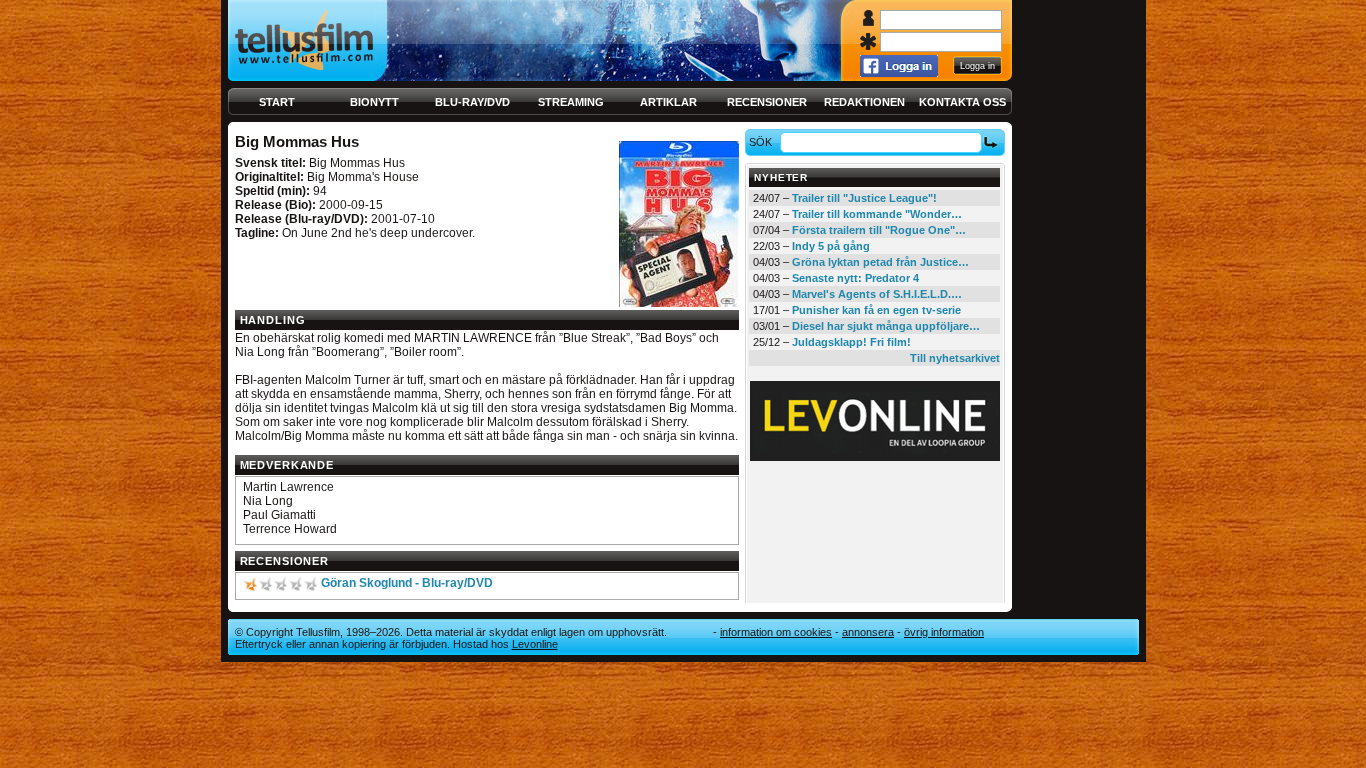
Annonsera (868, 632)
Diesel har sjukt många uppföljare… (886, 326)
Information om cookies (776, 632)
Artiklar (668, 102)
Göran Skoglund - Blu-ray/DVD (407, 583)
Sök (760, 142)
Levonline (535, 644)
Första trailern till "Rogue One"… (879, 230)
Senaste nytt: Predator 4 (855, 278)
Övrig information (944, 632)
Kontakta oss (962, 102)
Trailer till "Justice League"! (864, 198)
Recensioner (767, 102)
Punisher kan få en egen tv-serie (876, 310)
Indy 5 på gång (831, 246)
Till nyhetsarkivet (955, 358)
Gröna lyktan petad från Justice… (880, 262)
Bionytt (374, 102)
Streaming (571, 102)
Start (277, 102)
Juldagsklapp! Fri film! (851, 342)
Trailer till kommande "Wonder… (877, 214)
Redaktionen (864, 102)
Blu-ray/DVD (472, 102)
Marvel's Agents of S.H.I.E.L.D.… (877, 294)
